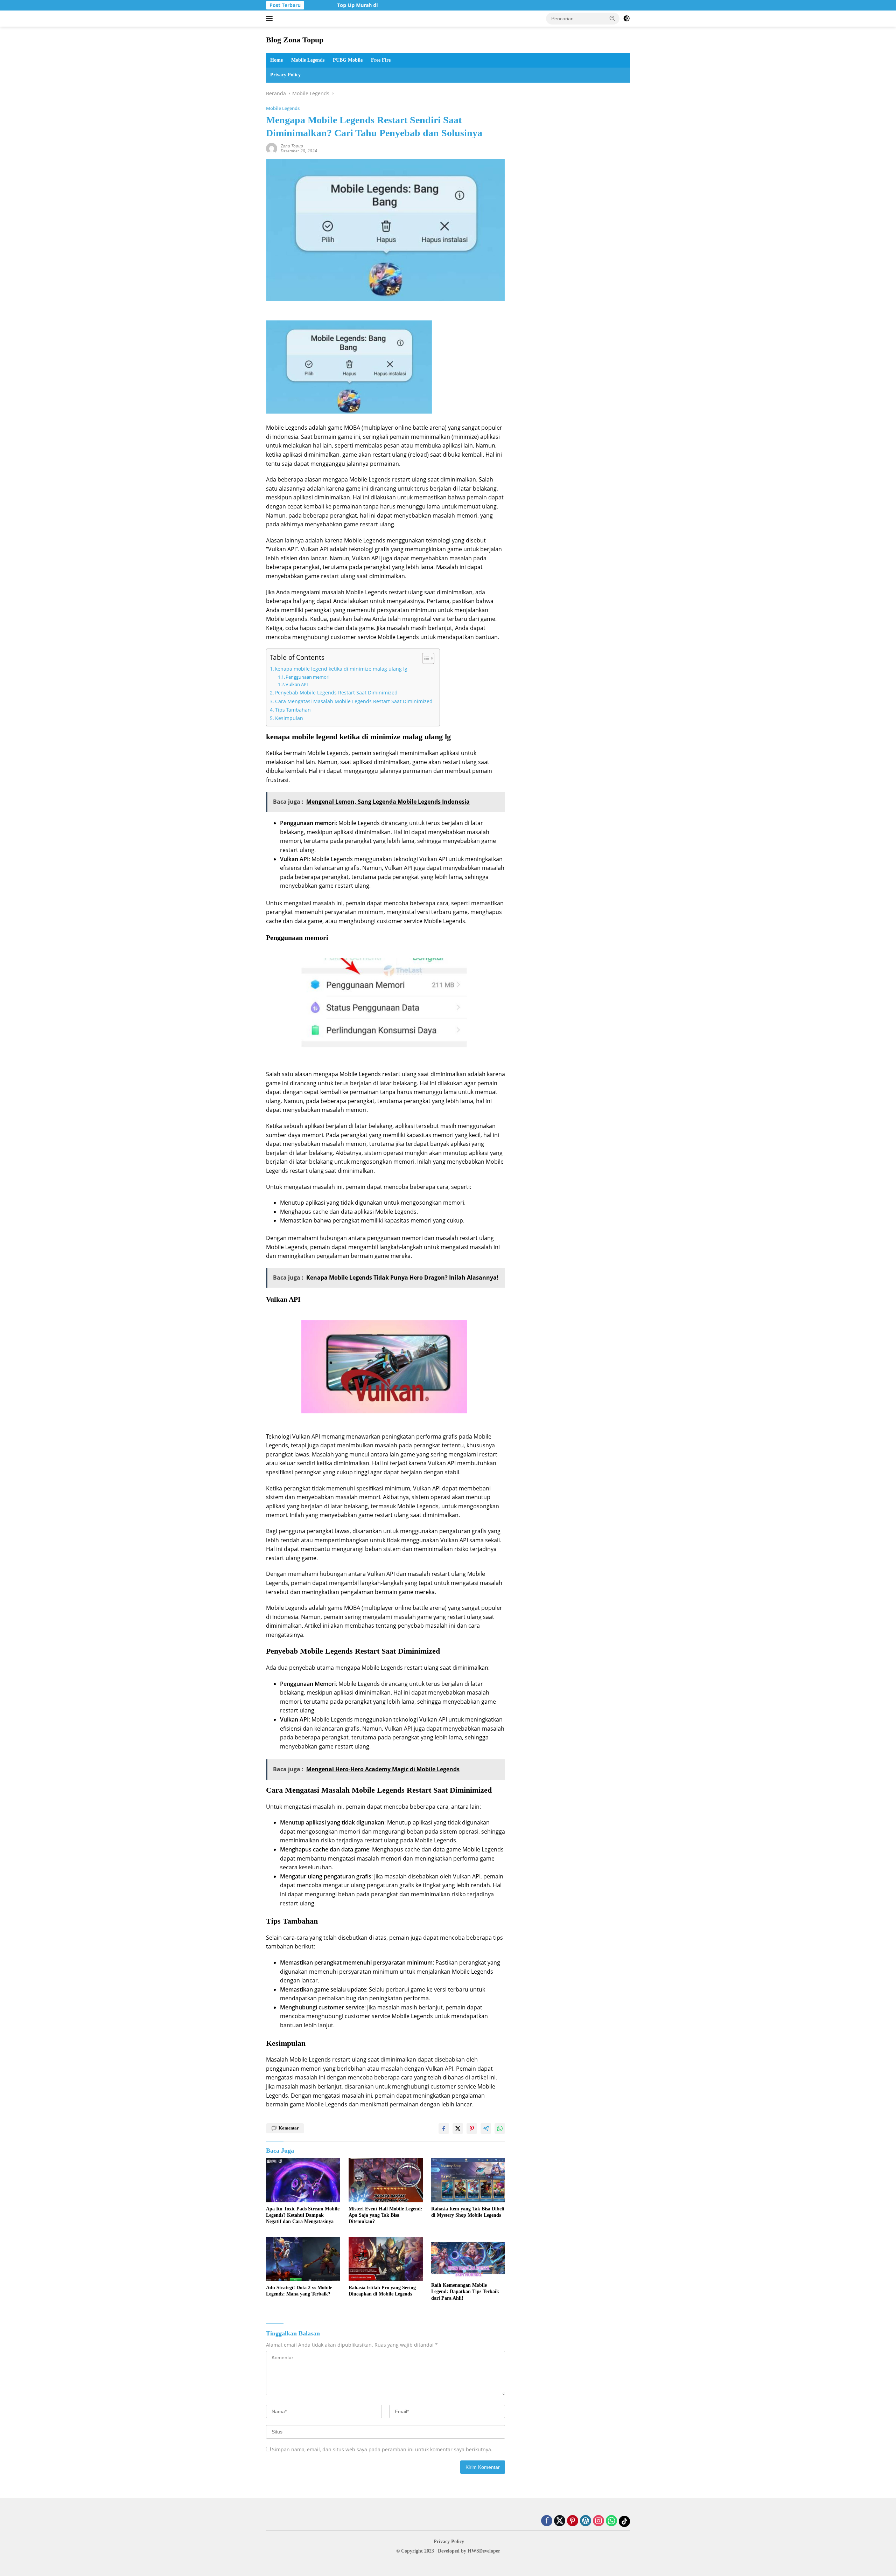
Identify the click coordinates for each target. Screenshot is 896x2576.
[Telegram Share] (486, 2128)
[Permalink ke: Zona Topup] (272, 148)
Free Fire (381, 60)
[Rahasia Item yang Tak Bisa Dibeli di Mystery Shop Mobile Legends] (468, 2180)
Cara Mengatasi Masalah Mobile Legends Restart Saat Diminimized (354, 701)
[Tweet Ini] (458, 2128)
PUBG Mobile (348, 60)
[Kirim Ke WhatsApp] (500, 2128)
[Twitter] (560, 2521)
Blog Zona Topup (295, 40)
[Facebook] (547, 2521)
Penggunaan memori (307, 677)
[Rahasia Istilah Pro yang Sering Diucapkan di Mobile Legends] (386, 2259)
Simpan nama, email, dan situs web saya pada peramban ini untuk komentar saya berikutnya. (382, 2449)
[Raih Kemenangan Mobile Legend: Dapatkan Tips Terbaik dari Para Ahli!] (468, 2258)
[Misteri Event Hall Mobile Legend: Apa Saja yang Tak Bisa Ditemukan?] (386, 2180)
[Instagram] (598, 2521)
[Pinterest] (573, 2521)
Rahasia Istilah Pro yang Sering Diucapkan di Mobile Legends (382, 2291)
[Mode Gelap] (626, 19)
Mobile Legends (308, 60)
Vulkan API (297, 684)
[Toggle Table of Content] (425, 658)
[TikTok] (624, 2521)
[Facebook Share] (444, 2128)
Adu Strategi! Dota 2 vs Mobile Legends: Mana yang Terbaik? (299, 2291)
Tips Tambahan (293, 710)
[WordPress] (586, 2521)
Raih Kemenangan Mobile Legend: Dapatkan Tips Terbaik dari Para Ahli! (465, 2291)
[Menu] (271, 19)
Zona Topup (292, 146)
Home (276, 60)
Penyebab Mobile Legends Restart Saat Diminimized (336, 693)
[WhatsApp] (611, 2521)
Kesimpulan (289, 718)
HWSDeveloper (484, 2551)
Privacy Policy (285, 75)
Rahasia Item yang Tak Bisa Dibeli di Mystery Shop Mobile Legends (468, 2212)
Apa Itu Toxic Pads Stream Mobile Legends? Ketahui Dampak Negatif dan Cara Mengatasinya (303, 2215)
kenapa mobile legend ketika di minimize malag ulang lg (341, 669)
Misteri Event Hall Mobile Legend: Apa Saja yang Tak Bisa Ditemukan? (386, 2215)
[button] (612, 18)
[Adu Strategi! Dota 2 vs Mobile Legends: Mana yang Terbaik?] (303, 2259)
